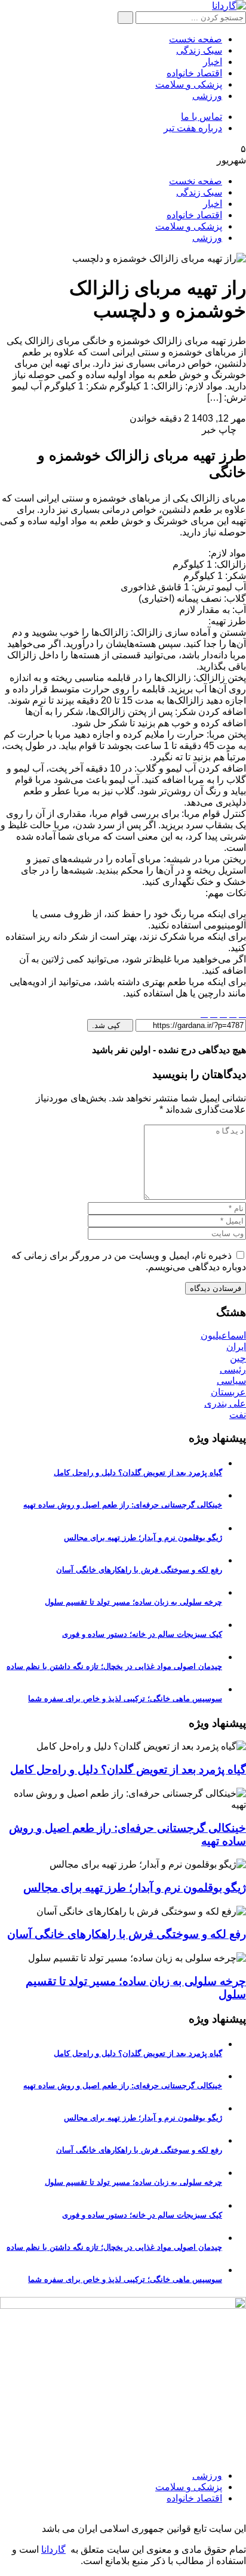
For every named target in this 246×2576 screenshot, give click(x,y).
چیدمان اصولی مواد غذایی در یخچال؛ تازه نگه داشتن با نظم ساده (114, 1666)
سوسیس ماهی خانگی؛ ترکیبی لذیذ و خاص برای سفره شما (125, 1699)
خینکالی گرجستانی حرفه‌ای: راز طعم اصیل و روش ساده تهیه (123, 1505)
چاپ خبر (220, 430)
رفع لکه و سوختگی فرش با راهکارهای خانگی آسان (139, 1570)
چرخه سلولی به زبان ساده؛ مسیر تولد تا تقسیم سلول (133, 1602)
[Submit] (125, 18)
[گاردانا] (229, 6)
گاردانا (53, 2549)
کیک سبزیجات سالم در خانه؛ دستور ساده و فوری (142, 1634)
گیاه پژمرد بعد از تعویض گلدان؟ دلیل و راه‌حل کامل (138, 1473)
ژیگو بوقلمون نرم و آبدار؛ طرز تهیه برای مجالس (143, 1538)
